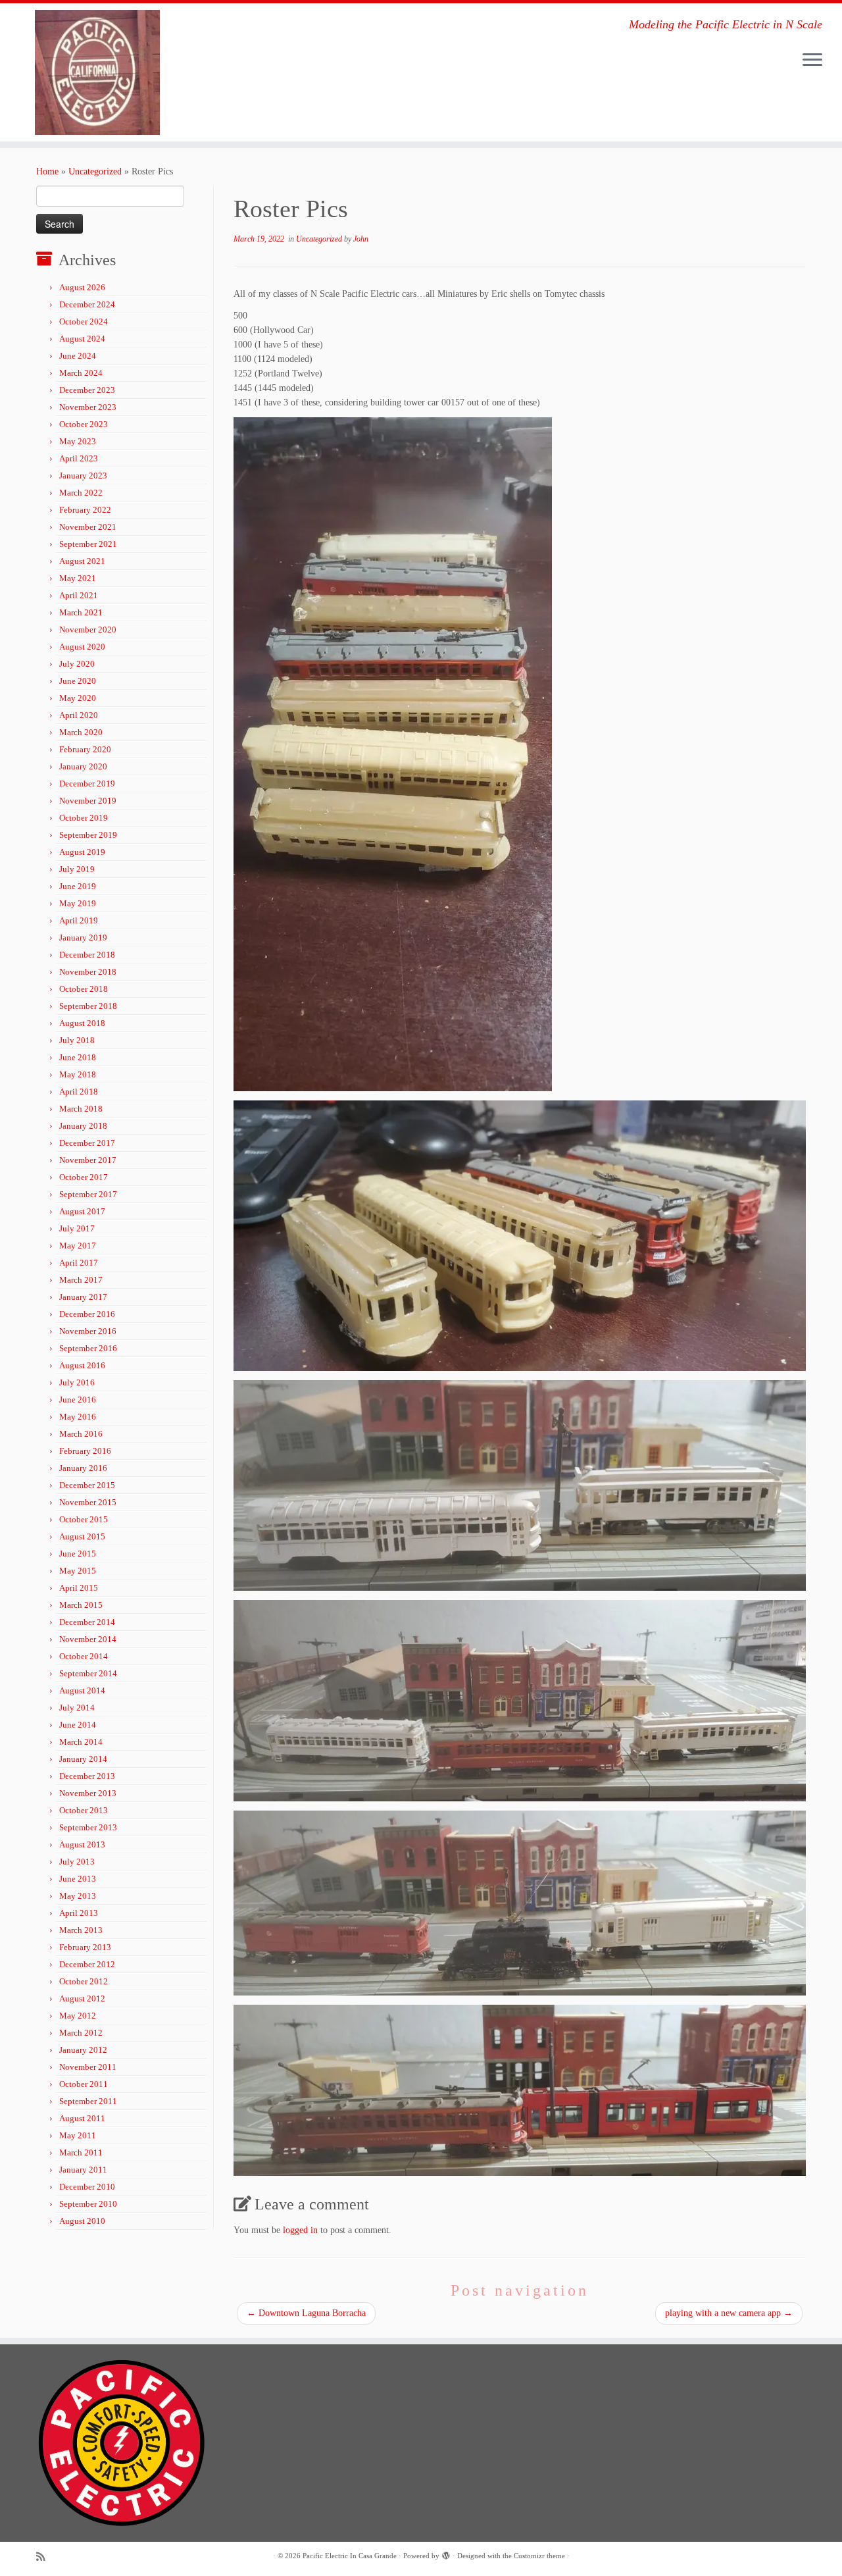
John (361, 239)
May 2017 (78, 1246)
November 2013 (88, 1793)
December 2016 (87, 1314)
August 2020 (82, 647)
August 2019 (82, 852)
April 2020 (79, 715)
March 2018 (81, 1109)
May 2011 (78, 2135)
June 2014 (78, 1725)
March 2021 (81, 612)
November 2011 (88, 2067)
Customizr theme (539, 2556)
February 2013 (85, 1947)
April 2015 (79, 1588)
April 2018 (79, 1092)
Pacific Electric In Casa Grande (350, 2556)
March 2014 (81, 1742)
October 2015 (84, 1519)
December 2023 (87, 390)
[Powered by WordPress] (446, 2554)
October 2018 (84, 989)
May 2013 (78, 1896)
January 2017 (83, 1297)
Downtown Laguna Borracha (306, 2313)
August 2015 (82, 1536)
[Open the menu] (812, 61)
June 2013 (78, 1879)
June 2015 (78, 1554)
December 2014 (87, 1622)
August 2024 (82, 339)
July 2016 (77, 1382)
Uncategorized (95, 171)
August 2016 (82, 1365)
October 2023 (84, 424)
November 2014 (88, 1639)
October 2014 (84, 1656)
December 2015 (87, 1485)
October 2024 (84, 322)
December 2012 (87, 1964)
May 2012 (78, 2016)
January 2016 (83, 1468)
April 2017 (79, 1263)
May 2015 (78, 1571)
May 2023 (78, 441)
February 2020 (85, 749)
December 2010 (87, 2187)
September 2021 (88, 544)
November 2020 (88, 630)
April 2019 (79, 920)
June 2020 (78, 681)
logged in (300, 2230)
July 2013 (77, 1862)
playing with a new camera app (729, 2313)
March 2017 (81, 1280)
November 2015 (88, 1502)
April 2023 (79, 458)
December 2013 (87, 1776)
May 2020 (78, 698)
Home (47, 171)
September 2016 (88, 1348)
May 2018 (78, 1074)
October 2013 (84, 1810)
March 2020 (81, 732)
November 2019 (88, 801)
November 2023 (88, 407)
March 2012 (81, 2033)
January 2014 (83, 1759)
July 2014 (77, 1708)
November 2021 (88, 527)
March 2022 (81, 493)
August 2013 (82, 1844)
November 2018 (88, 972)
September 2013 (88, 1827)
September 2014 (88, 1673)
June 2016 (78, 1400)
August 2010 (82, 2221)
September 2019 (88, 835)
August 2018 (82, 1023)
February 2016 (85, 1451)
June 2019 (78, 886)
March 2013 (81, 1930)
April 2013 (79, 1913)
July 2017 (77, 1228)
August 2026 (82, 287)
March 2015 (81, 1605)
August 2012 (82, 1998)
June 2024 (78, 356)
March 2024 (81, 373)
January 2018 (83, 1126)
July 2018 (77, 1040)
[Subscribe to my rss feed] (45, 2557)
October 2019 (84, 818)
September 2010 (88, 2204)
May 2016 (78, 1417)
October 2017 (84, 1177)
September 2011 (88, 2101)
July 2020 (77, 664)
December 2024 (87, 304)
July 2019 (77, 869)
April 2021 (79, 595)
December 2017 (87, 1143)
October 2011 (84, 2084)
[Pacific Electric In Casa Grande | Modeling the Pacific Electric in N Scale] (97, 72)
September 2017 (88, 1194)
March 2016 (81, 1434)
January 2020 (83, 766)
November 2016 (88, 1331)
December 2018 (87, 955)
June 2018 (78, 1057)
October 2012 (84, 1981)
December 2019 (87, 784)
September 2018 (88, 1006)
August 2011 (82, 2118)
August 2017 (82, 1211)
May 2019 (78, 903)
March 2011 (81, 2152)
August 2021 (82, 561)
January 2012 (83, 2050)
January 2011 (83, 2170)
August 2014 (82, 1690)
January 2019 (83, 938)
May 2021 (78, 578)
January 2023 (83, 476)
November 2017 (88, 1160)
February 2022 (85, 510)
